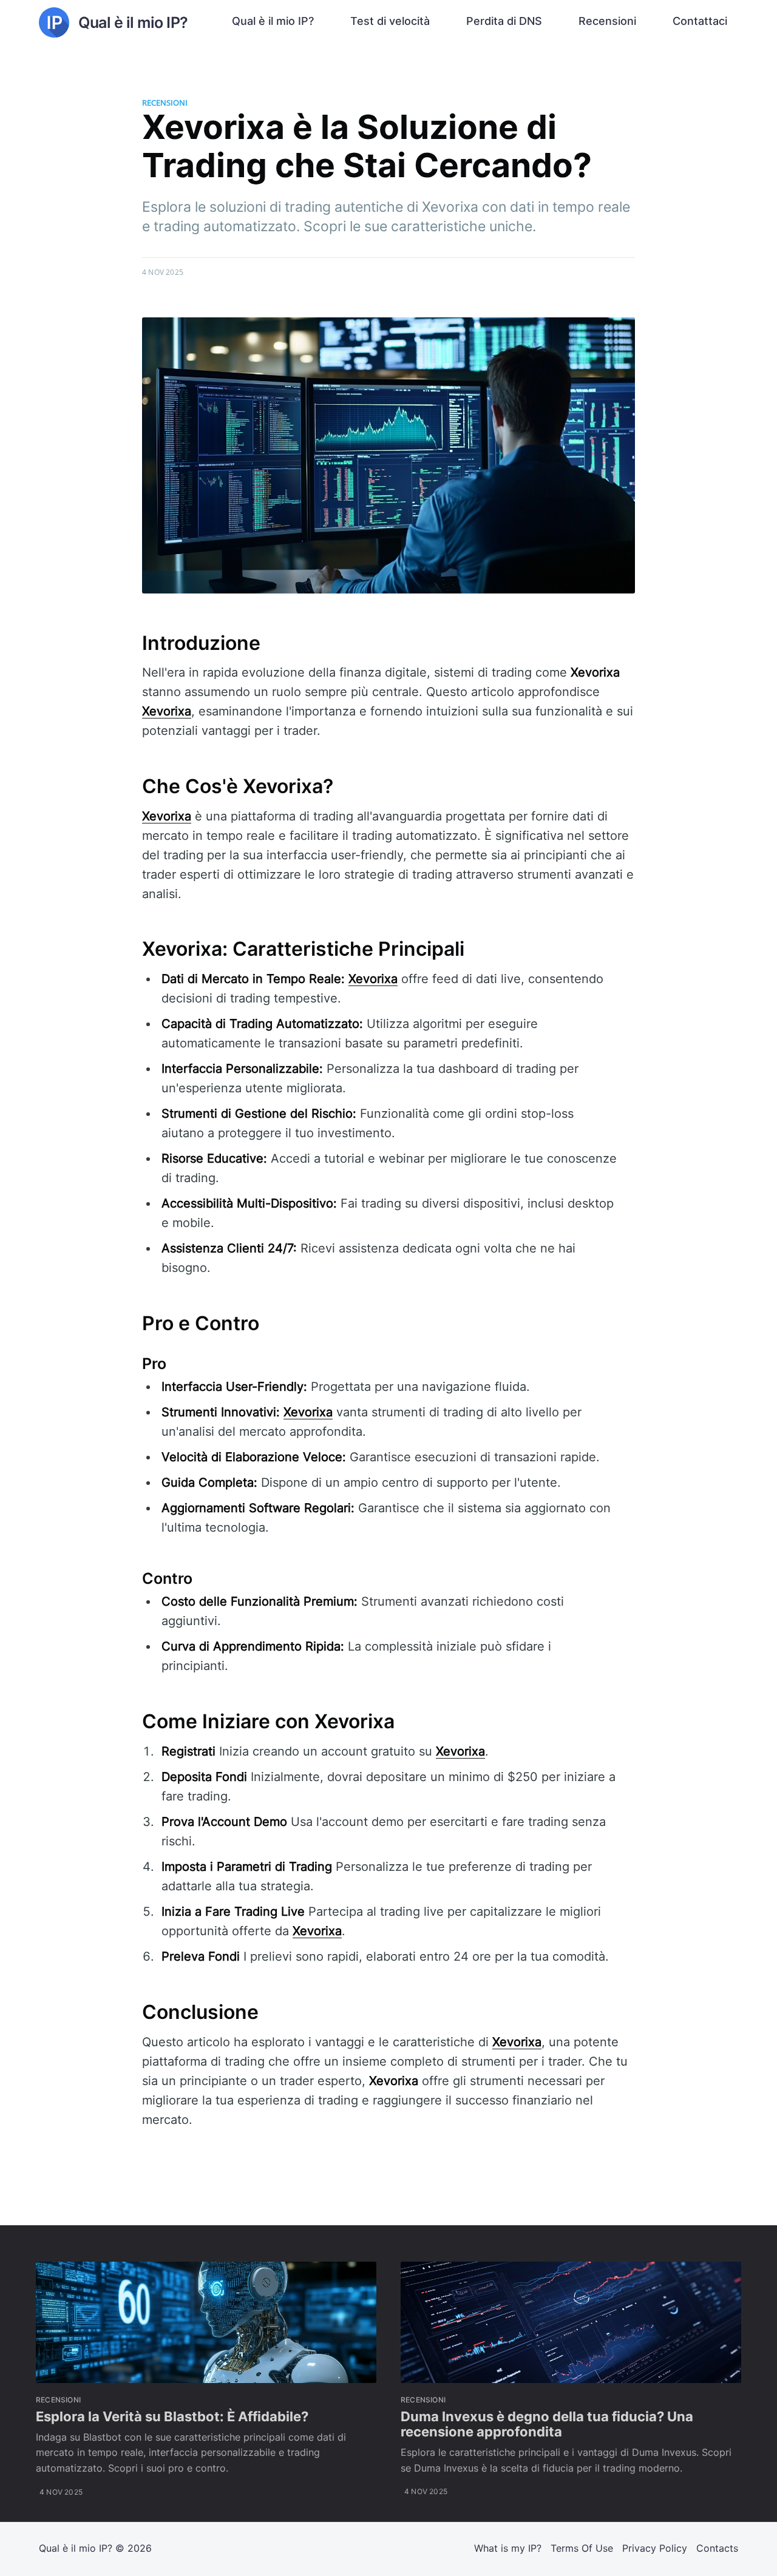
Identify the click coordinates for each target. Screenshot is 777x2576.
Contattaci (700, 21)
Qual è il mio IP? (273, 21)
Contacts (717, 2548)
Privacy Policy (655, 2548)
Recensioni (607, 21)
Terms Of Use (582, 2548)
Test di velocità (390, 21)
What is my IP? (508, 2548)
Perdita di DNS (504, 21)
